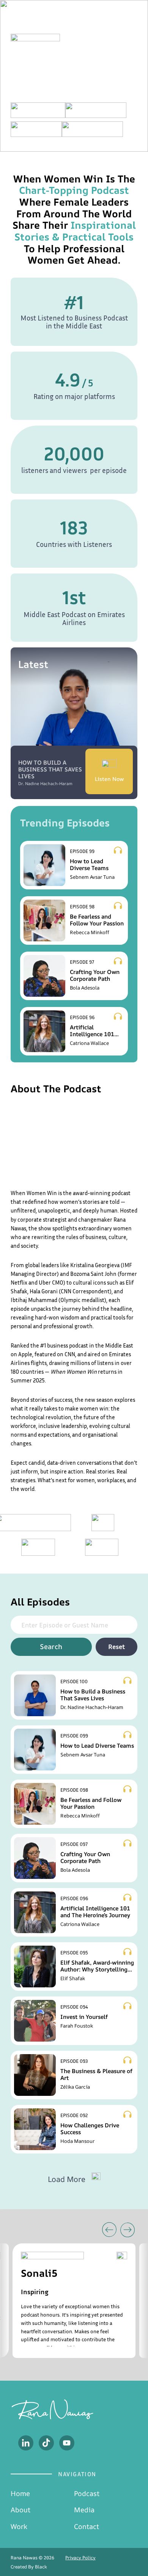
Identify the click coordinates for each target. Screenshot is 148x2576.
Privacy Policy (80, 2558)
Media (84, 2510)
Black (41, 2567)
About (20, 2510)
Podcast (87, 2493)
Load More (67, 2179)
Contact (87, 2526)
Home (20, 2493)
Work (19, 2526)
